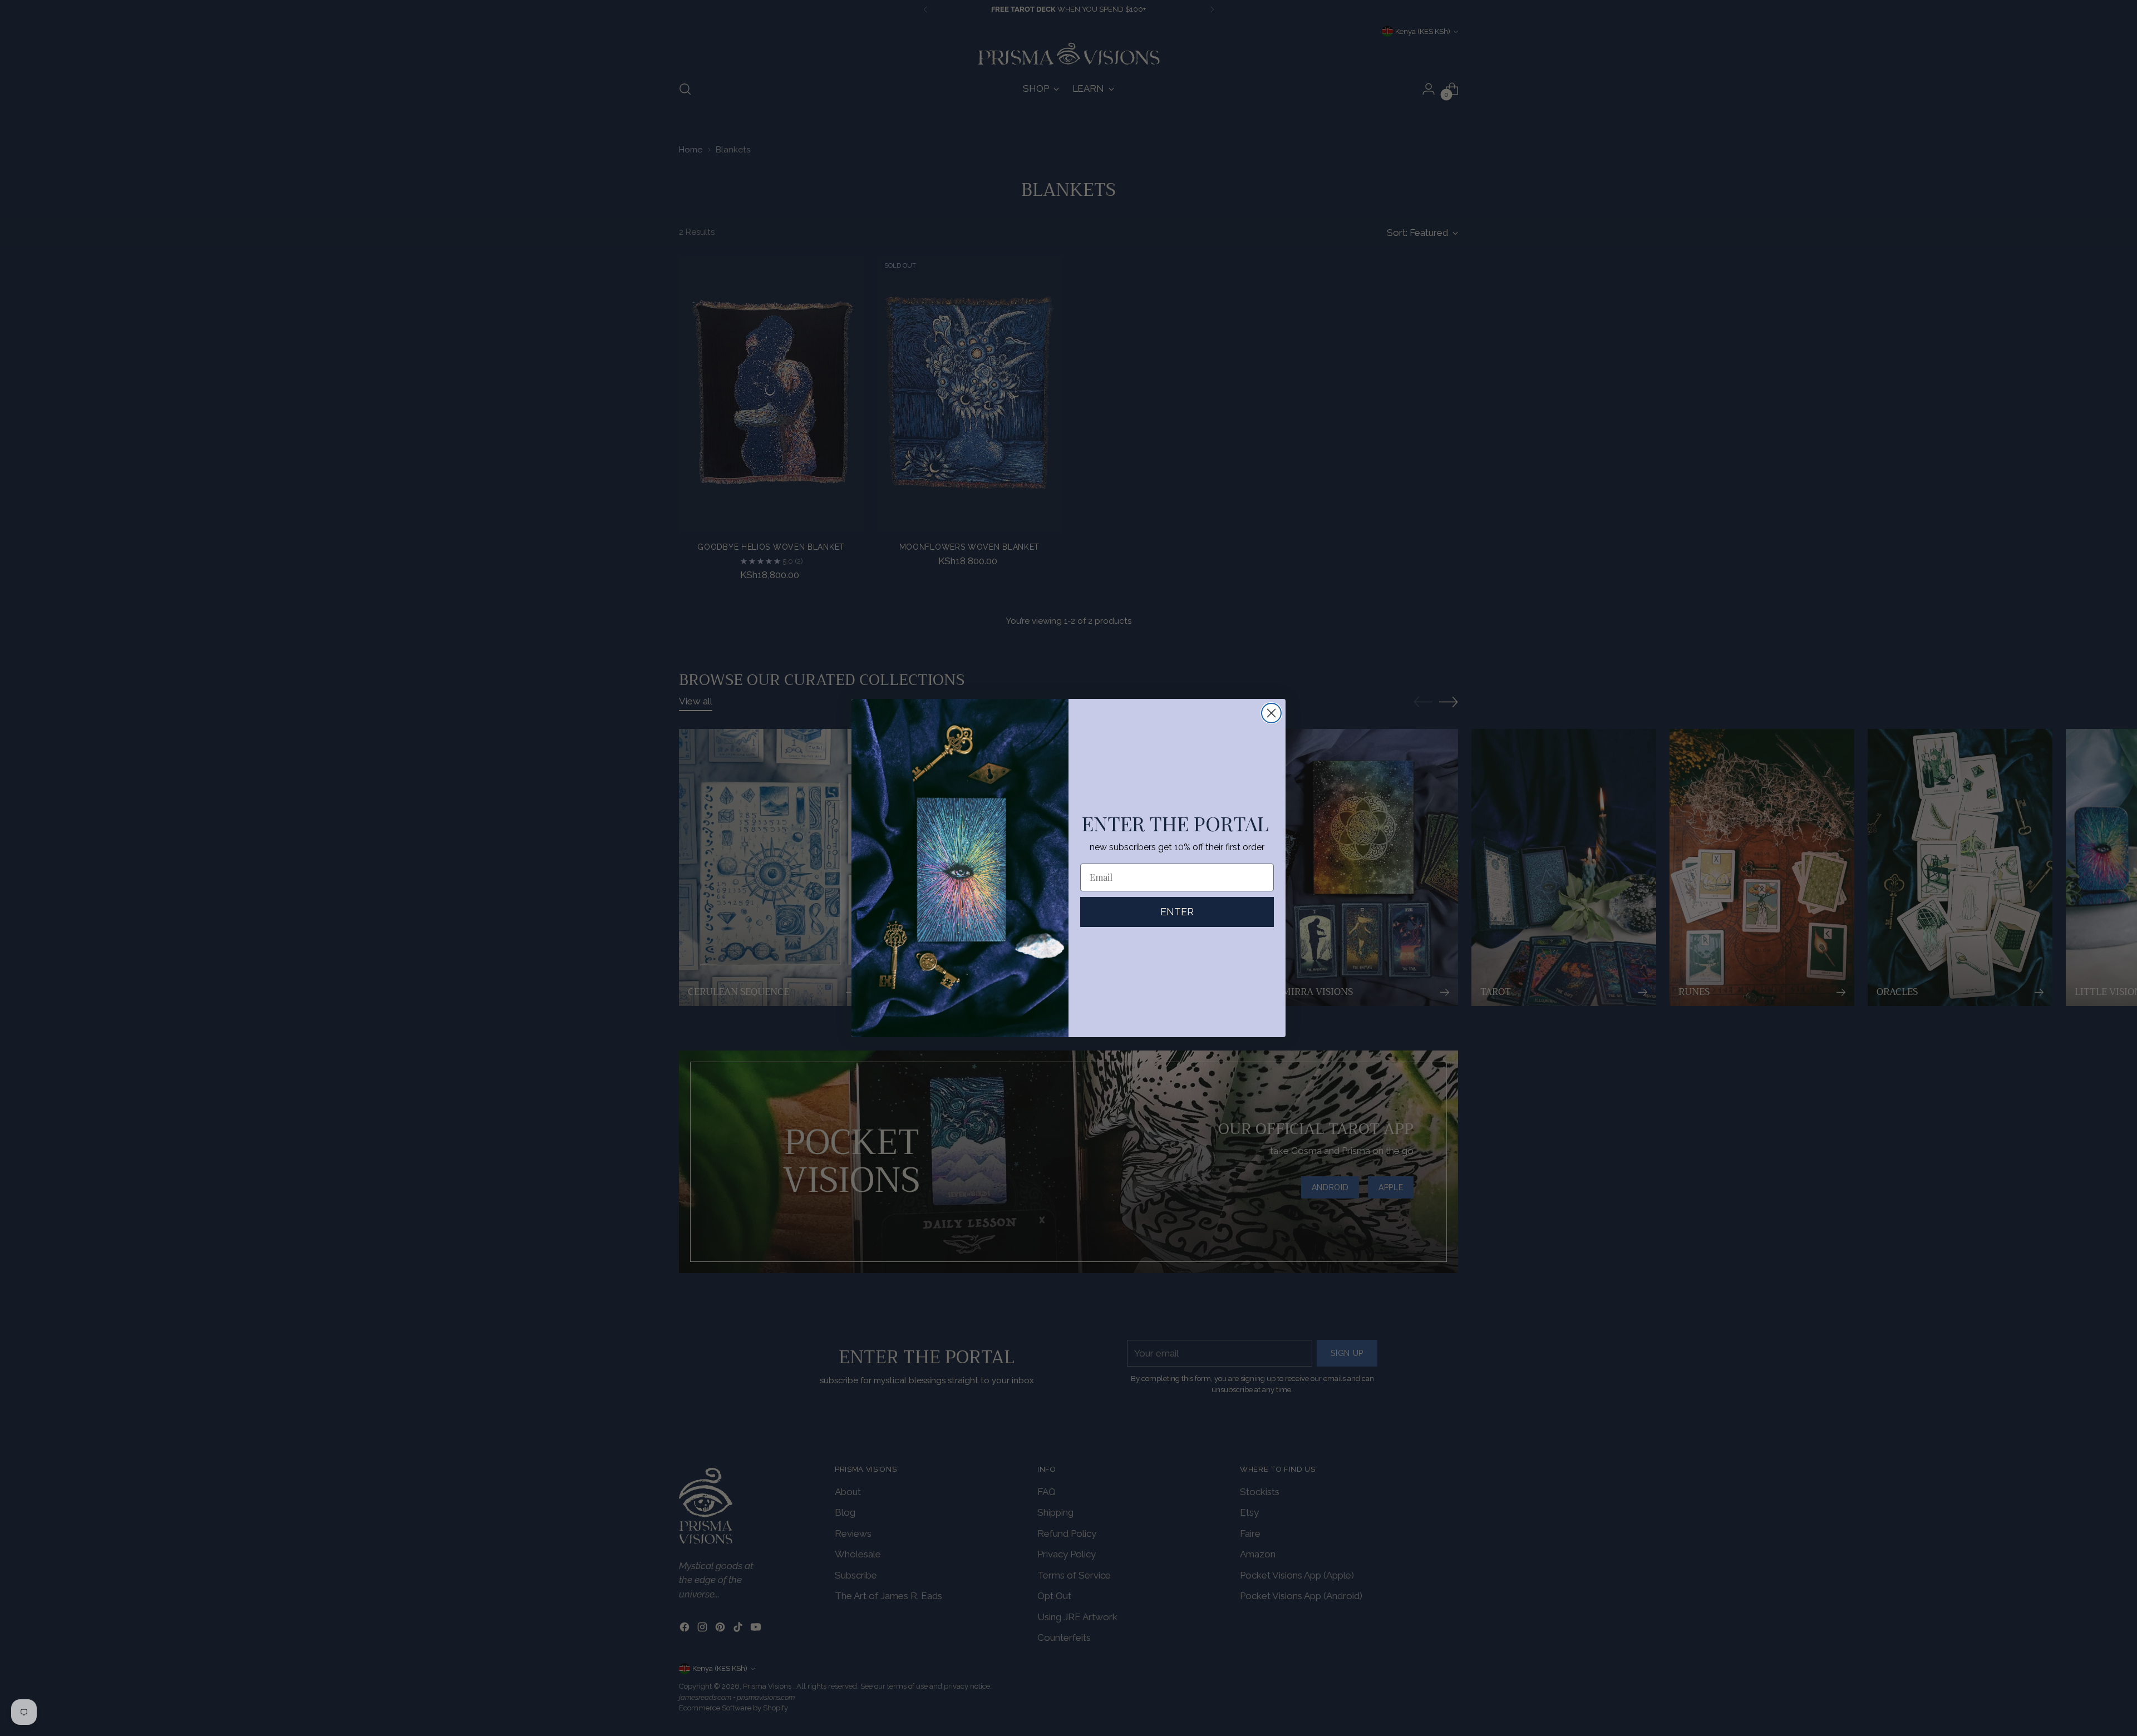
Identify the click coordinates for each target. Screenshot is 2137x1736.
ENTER (1177, 912)
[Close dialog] (1271, 713)
